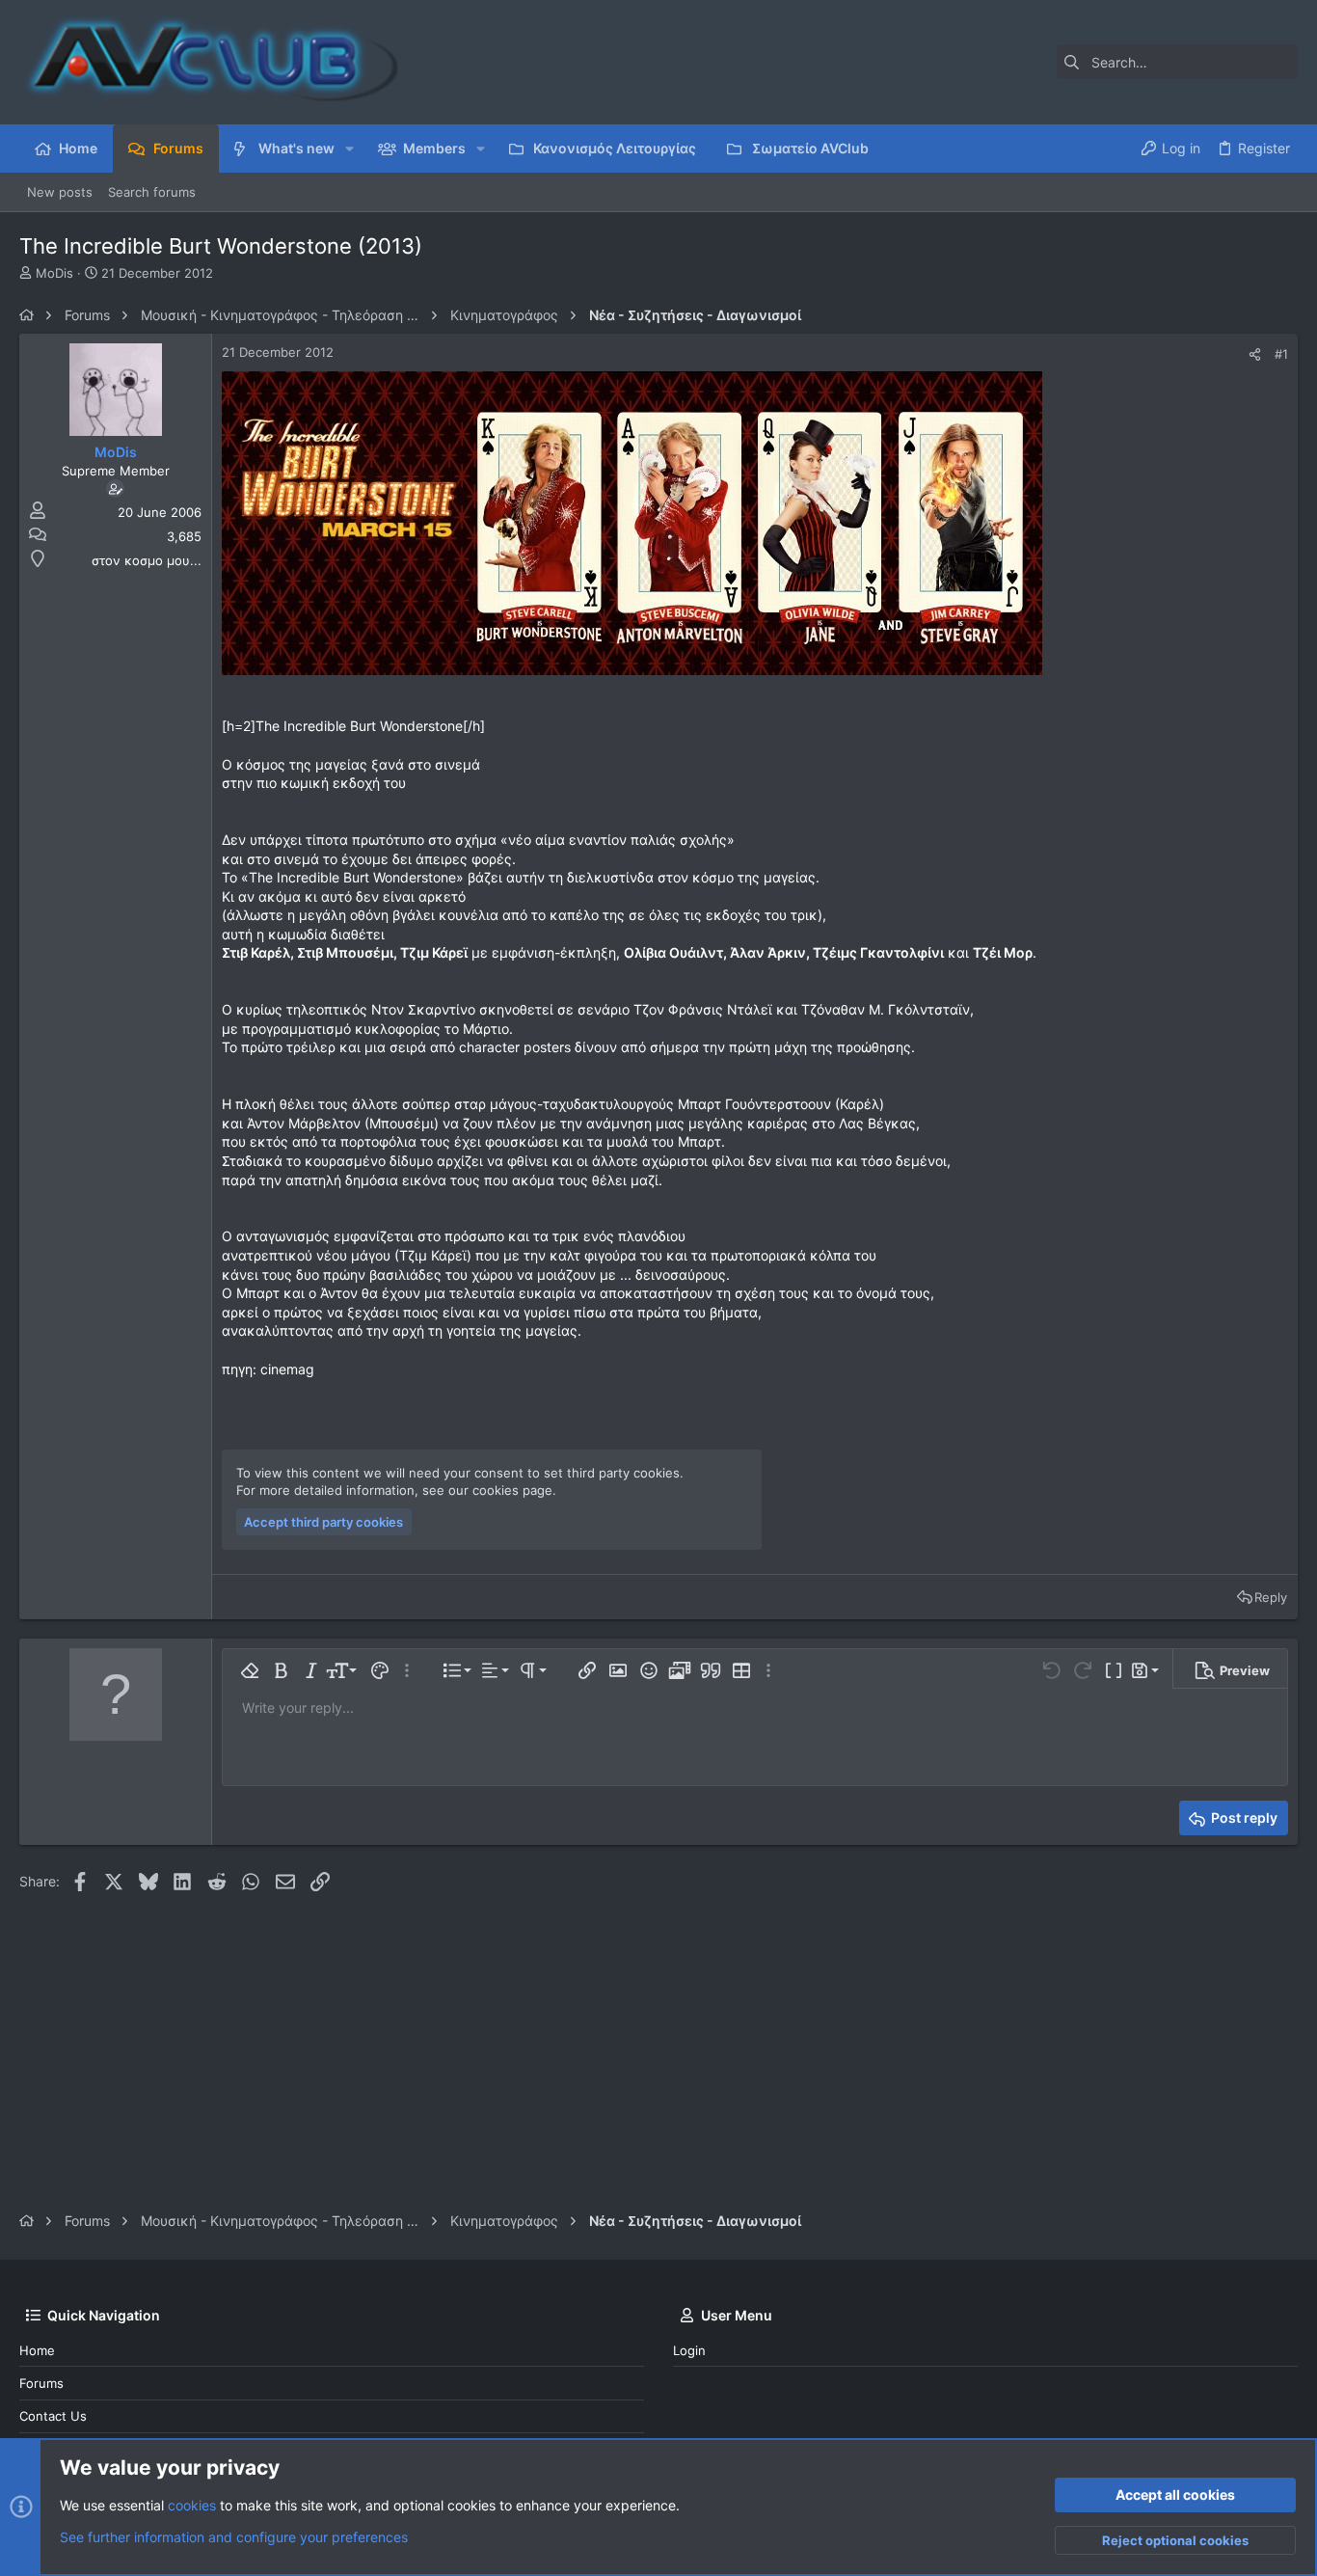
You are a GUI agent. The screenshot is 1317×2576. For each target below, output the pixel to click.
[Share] (1255, 354)
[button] (349, 149)
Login (689, 2350)
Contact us (53, 2416)
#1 (1281, 354)
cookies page (512, 1490)
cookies (192, 2505)
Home (37, 2350)
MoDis (54, 273)
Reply (1271, 1597)
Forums (41, 2383)
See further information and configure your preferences (234, 2537)
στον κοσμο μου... (147, 560)
